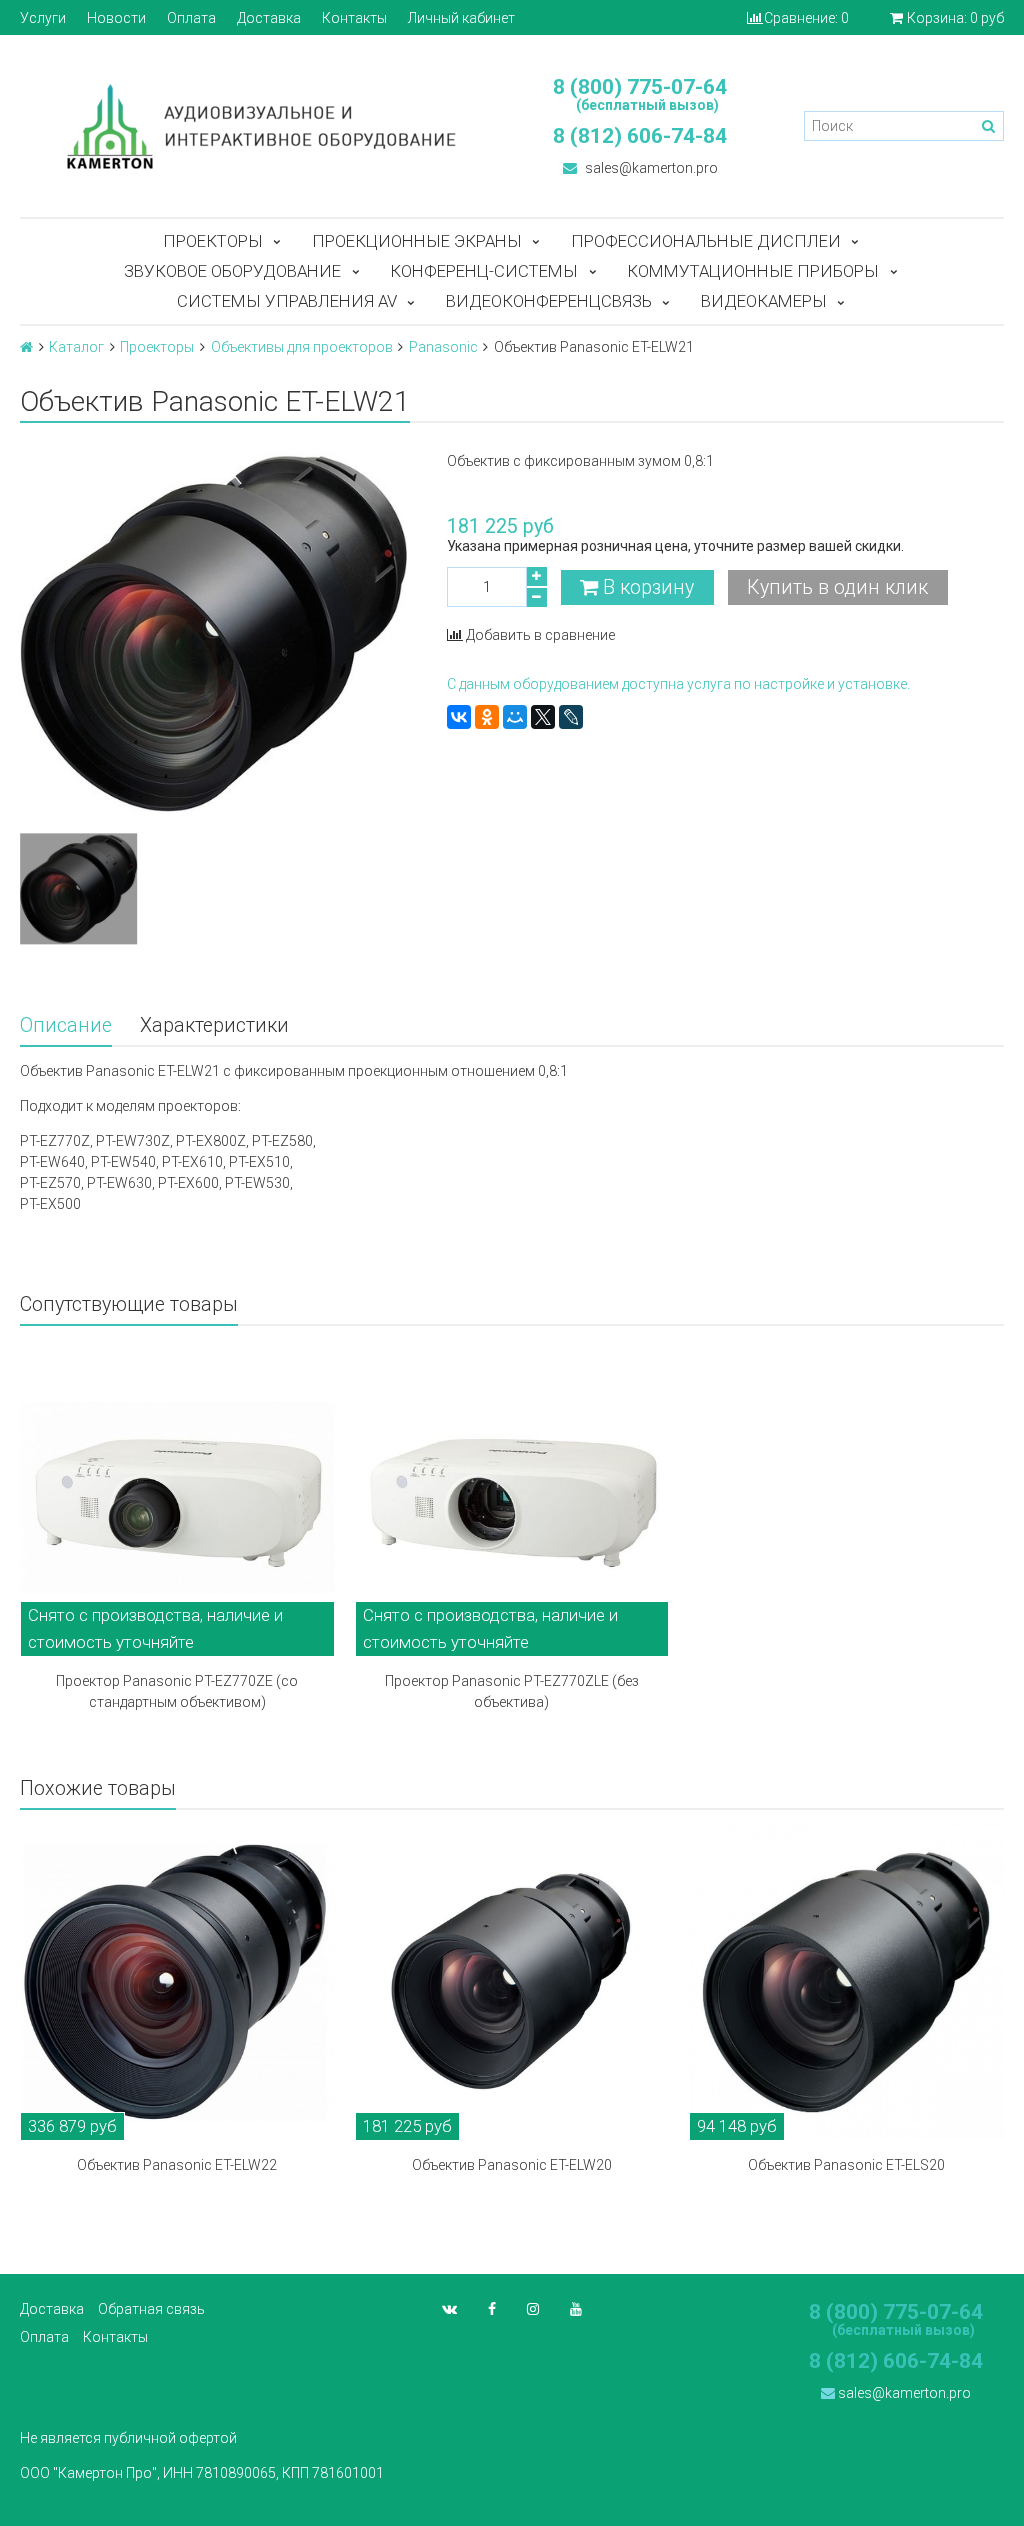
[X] (543, 717)
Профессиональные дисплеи (706, 241)
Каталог (76, 347)
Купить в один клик (837, 587)
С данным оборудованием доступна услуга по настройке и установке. (678, 684)
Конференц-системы (484, 271)
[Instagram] (533, 2309)
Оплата (191, 18)
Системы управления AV (287, 301)
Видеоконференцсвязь (549, 301)
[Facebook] (492, 2309)
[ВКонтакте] (459, 717)
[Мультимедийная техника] (256, 126)
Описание (66, 1025)
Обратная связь (151, 2309)
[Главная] (26, 347)
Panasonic (443, 347)
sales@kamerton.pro (650, 168)
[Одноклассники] (487, 717)
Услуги (43, 18)
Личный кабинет (461, 18)
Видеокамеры (764, 301)
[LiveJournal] (571, 717)
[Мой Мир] (515, 717)
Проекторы (213, 241)
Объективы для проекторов (302, 347)
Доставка (269, 18)
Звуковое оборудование (232, 271)
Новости (116, 18)
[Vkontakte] (449, 2309)
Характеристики (214, 1025)
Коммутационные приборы (753, 271)
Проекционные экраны (417, 241)
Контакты (354, 18)
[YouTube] (576, 2309)
